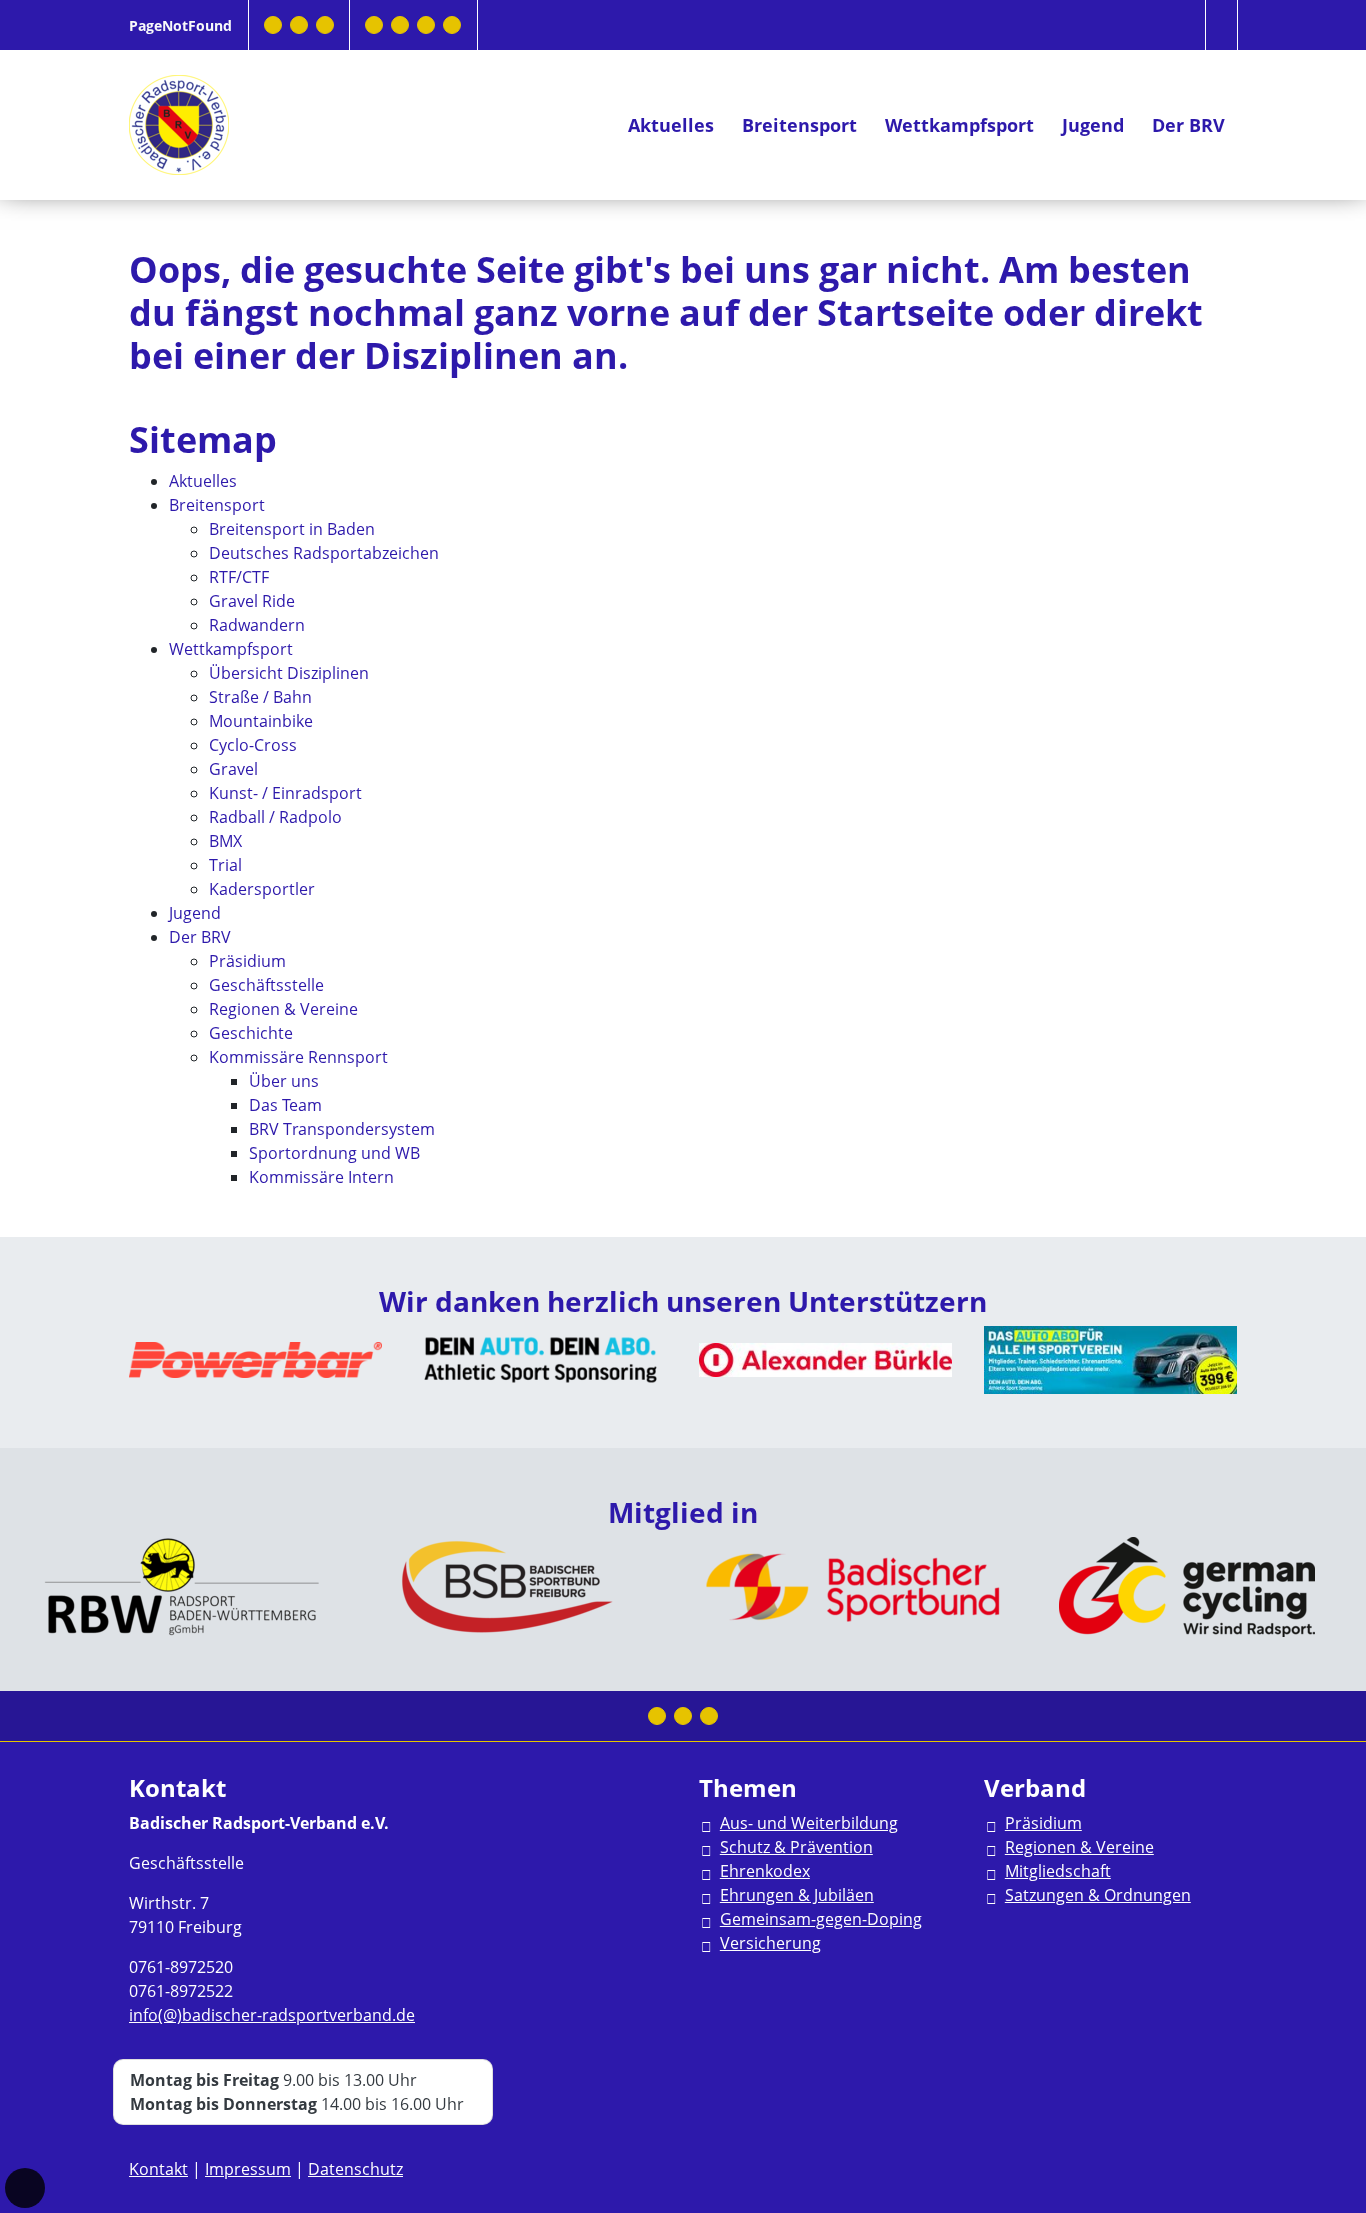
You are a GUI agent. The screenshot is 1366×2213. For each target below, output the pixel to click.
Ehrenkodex (765, 1871)
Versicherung (770, 1943)
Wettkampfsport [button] (959, 125)
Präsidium (1043, 1823)
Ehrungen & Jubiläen (797, 1895)
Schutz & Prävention (796, 1847)
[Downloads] (374, 25)
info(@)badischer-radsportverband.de (272, 2015)
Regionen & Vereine (1079, 1847)
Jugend (1093, 125)
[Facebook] (273, 25)
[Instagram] (299, 25)
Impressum (248, 2169)
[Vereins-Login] (452, 25)
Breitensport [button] (799, 125)
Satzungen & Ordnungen (1098, 1895)
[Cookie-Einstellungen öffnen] (25, 2188)
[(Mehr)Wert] (426, 25)
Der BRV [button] (1188, 125)
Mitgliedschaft (1058, 1871)
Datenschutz (355, 2169)
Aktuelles (671, 125)
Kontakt (158, 2169)
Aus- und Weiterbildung (809, 1823)
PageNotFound (180, 25)
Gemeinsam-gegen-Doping (821, 1919)
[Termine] (400, 25)
